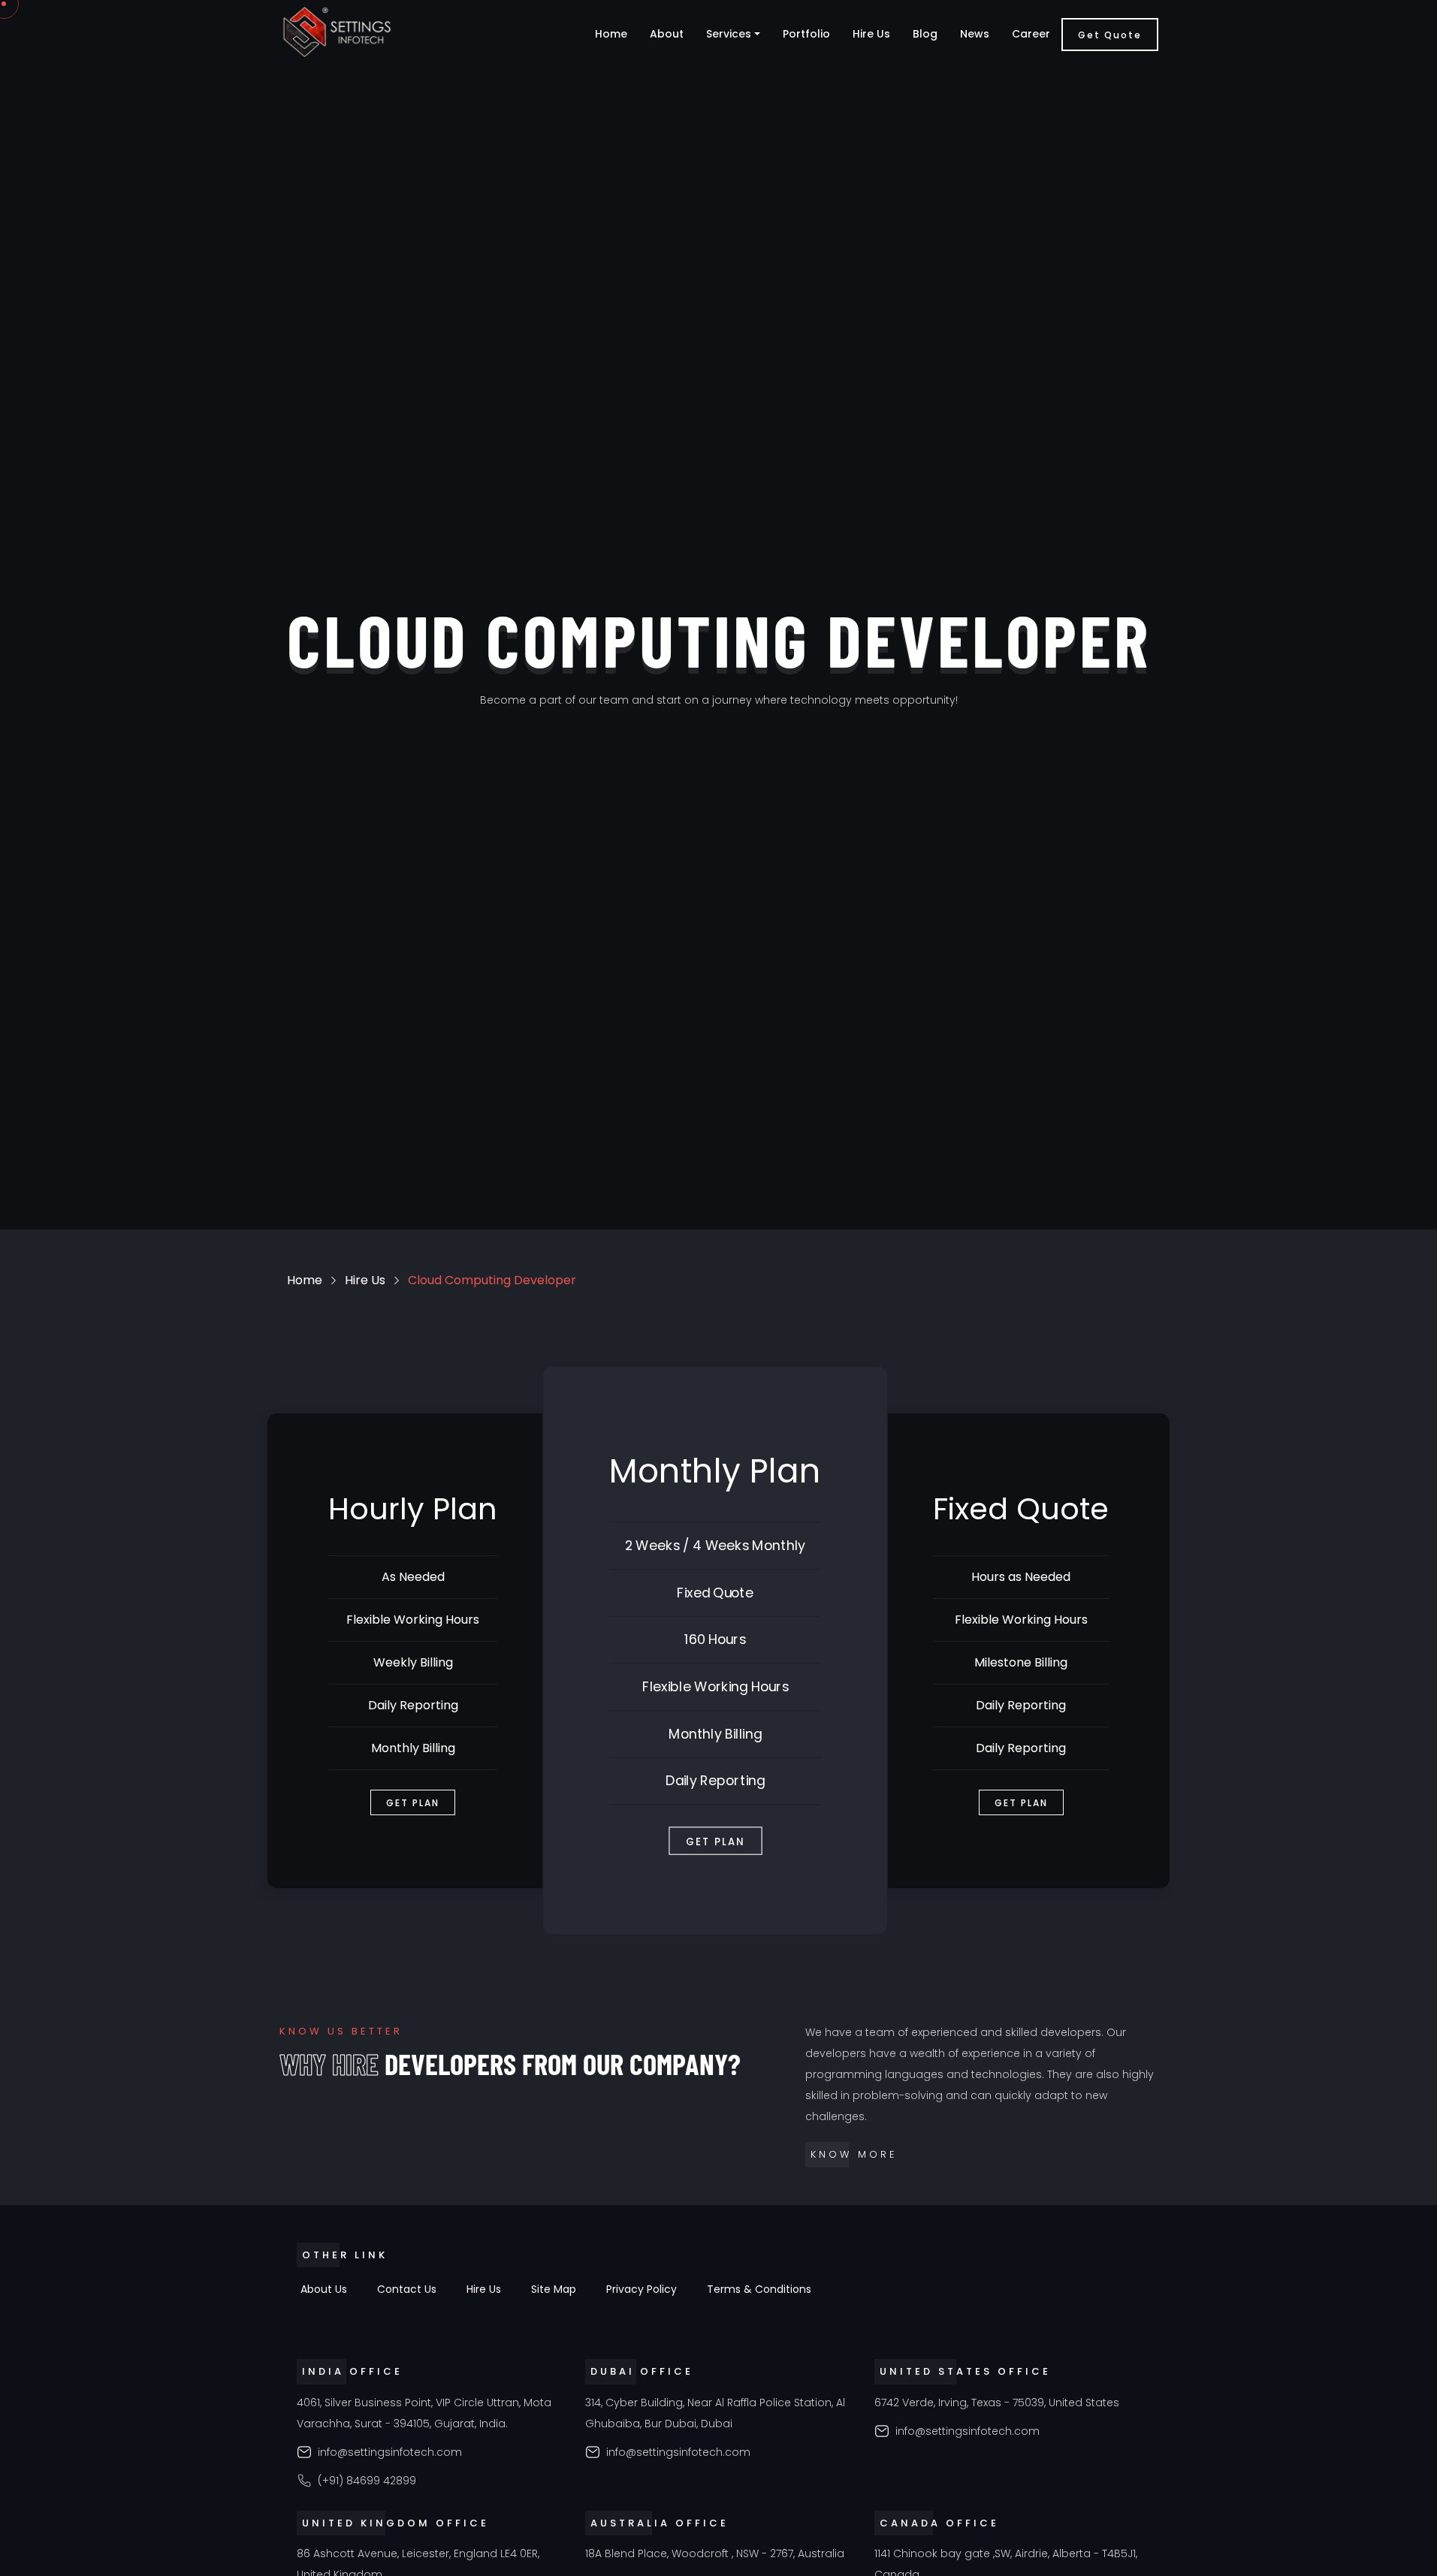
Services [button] (729, 34)
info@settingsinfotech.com (390, 2452)
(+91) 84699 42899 (367, 2481)
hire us (365, 1280)
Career (1031, 34)
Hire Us (871, 34)
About (667, 34)
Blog (925, 34)
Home (611, 34)
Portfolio (806, 34)
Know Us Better (341, 2031)
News (975, 34)
